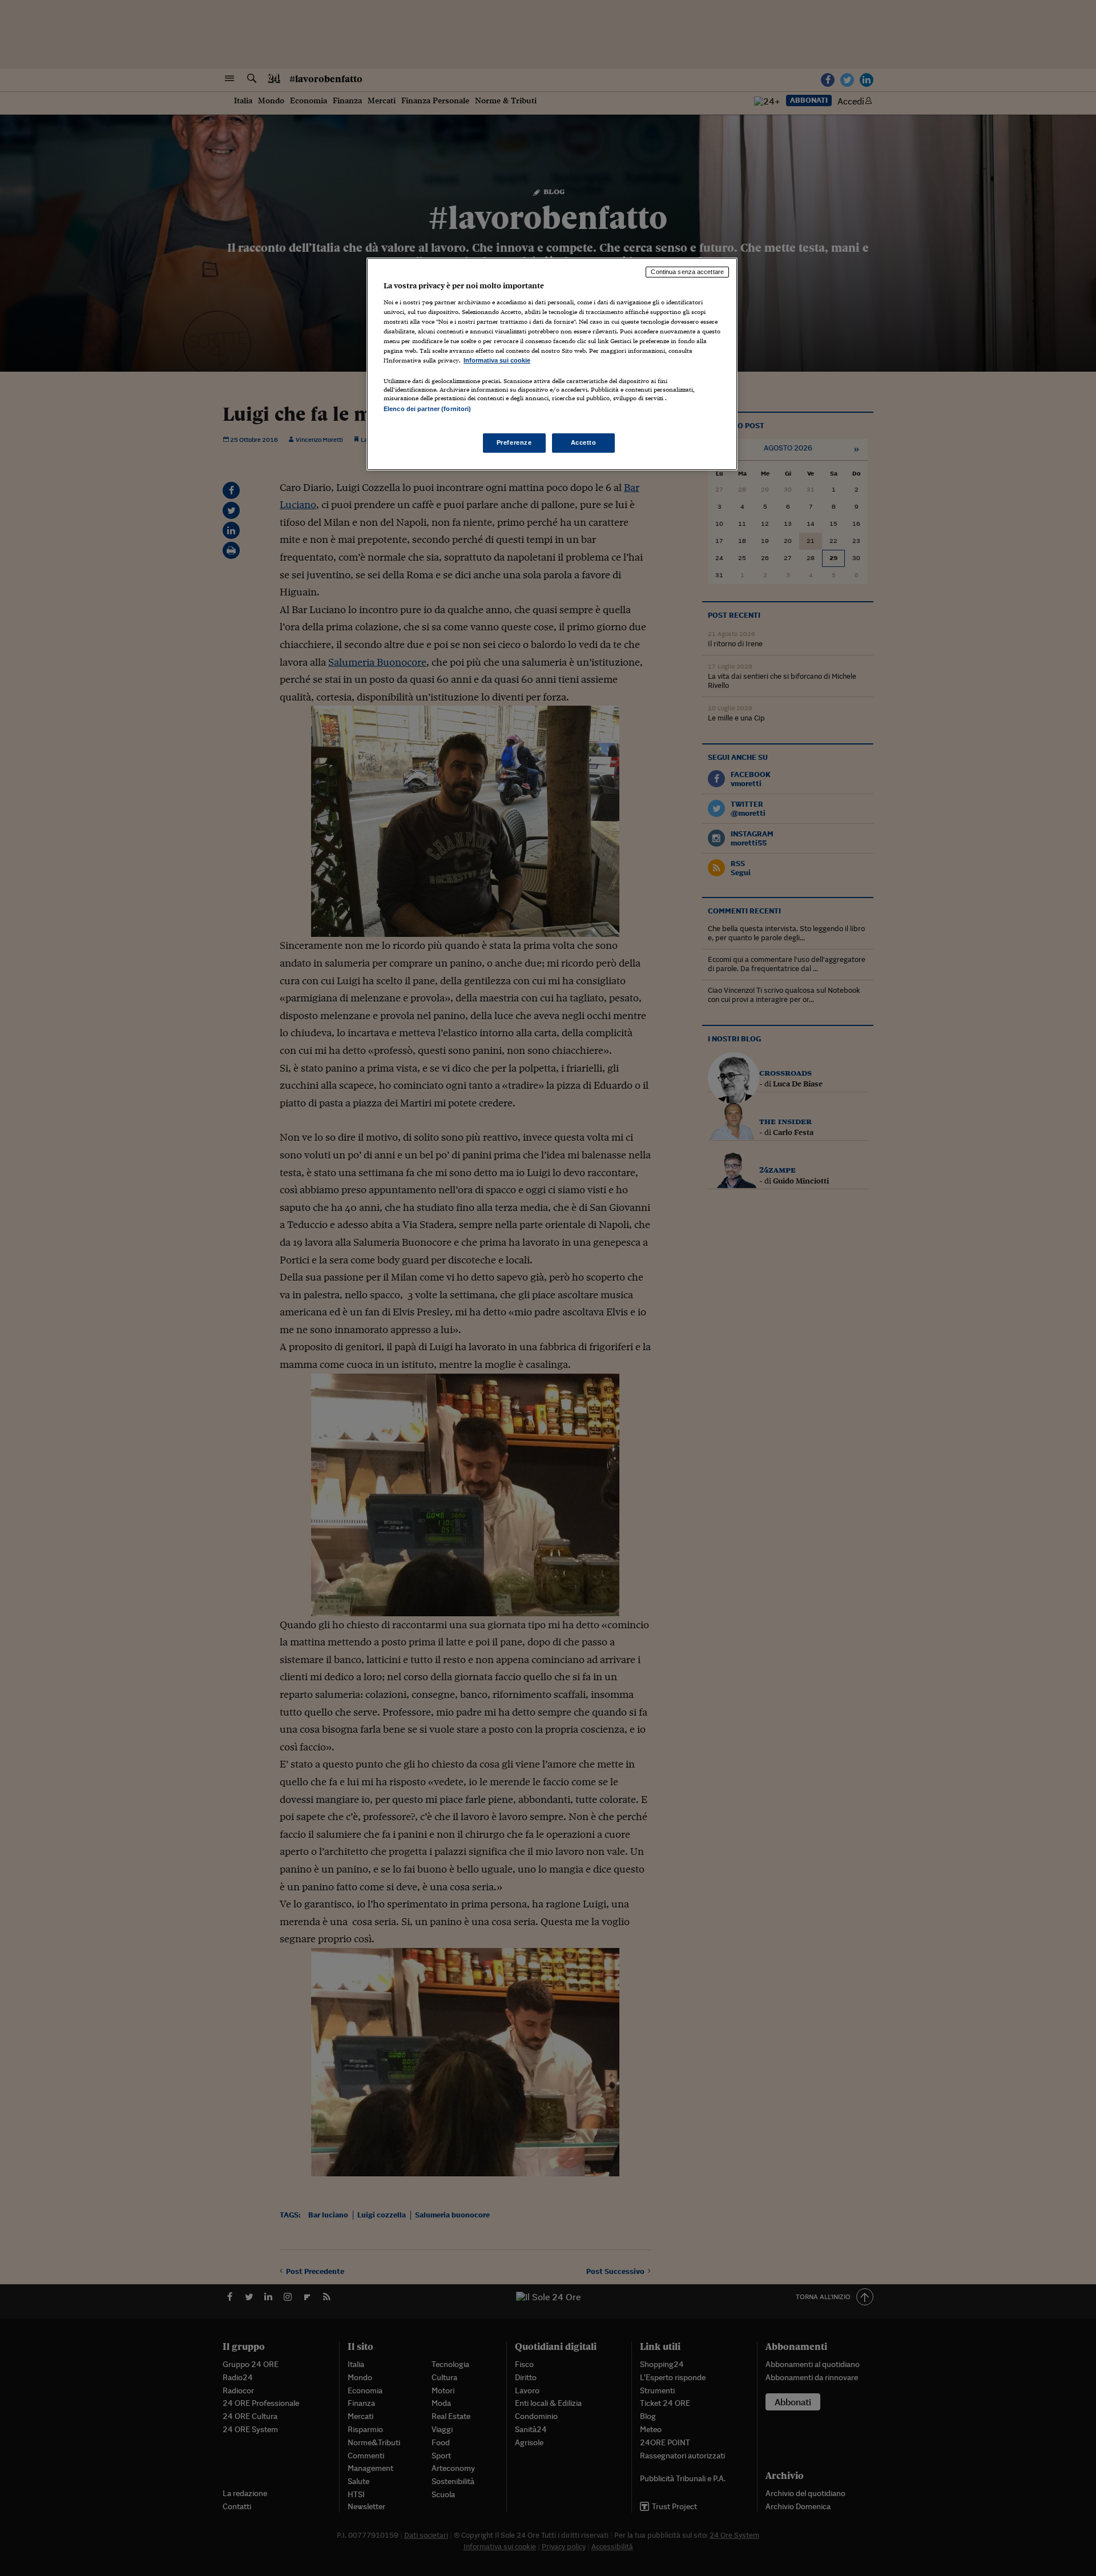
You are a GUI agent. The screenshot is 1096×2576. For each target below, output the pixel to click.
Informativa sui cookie (497, 360)
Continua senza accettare (687, 272)
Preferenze (514, 442)
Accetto (584, 442)
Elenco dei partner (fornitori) (427, 409)
